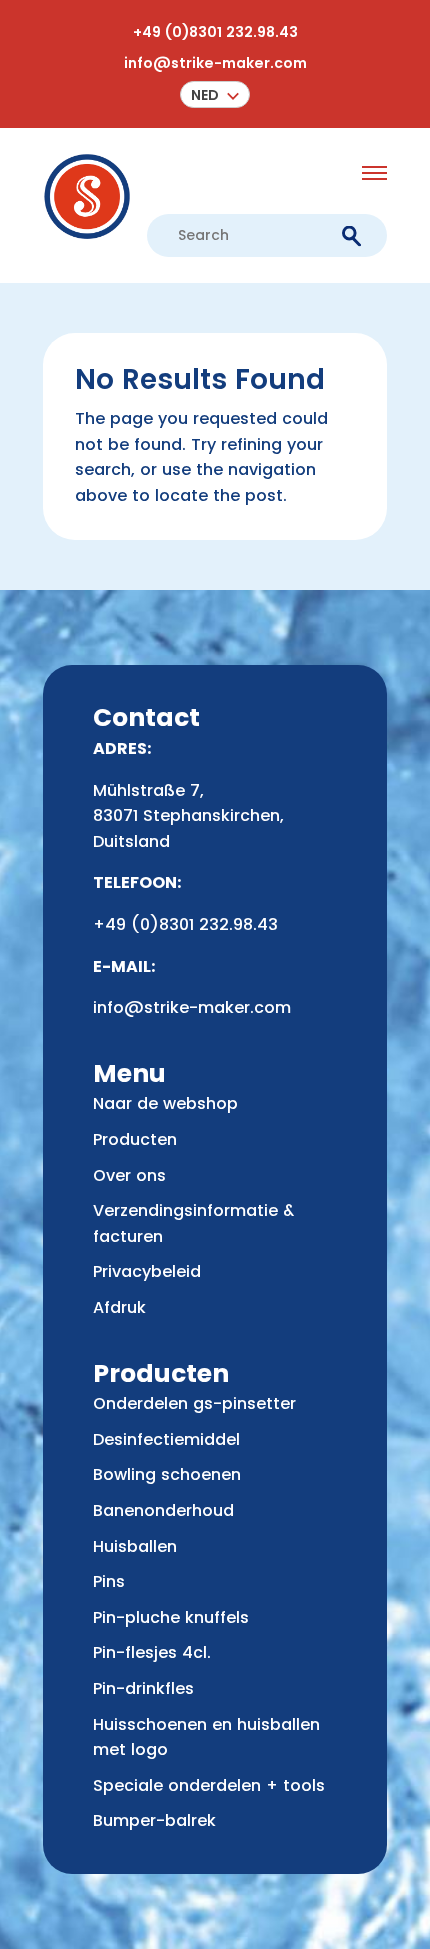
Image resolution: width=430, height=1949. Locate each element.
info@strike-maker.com (215, 63)
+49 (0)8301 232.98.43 (215, 32)
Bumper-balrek (154, 1820)
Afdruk (119, 1307)
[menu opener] (374, 173)
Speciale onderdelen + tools (209, 1785)
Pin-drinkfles (143, 1688)
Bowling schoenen (167, 1474)
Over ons (129, 1175)
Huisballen (135, 1546)
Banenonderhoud (163, 1510)
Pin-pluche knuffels (171, 1617)
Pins (109, 1581)
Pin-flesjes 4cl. (152, 1652)
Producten (135, 1139)
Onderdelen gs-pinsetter (194, 1403)
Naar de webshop (165, 1103)
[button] (215, 94)
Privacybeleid (147, 1271)
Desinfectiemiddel (166, 1439)
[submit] (351, 235)
